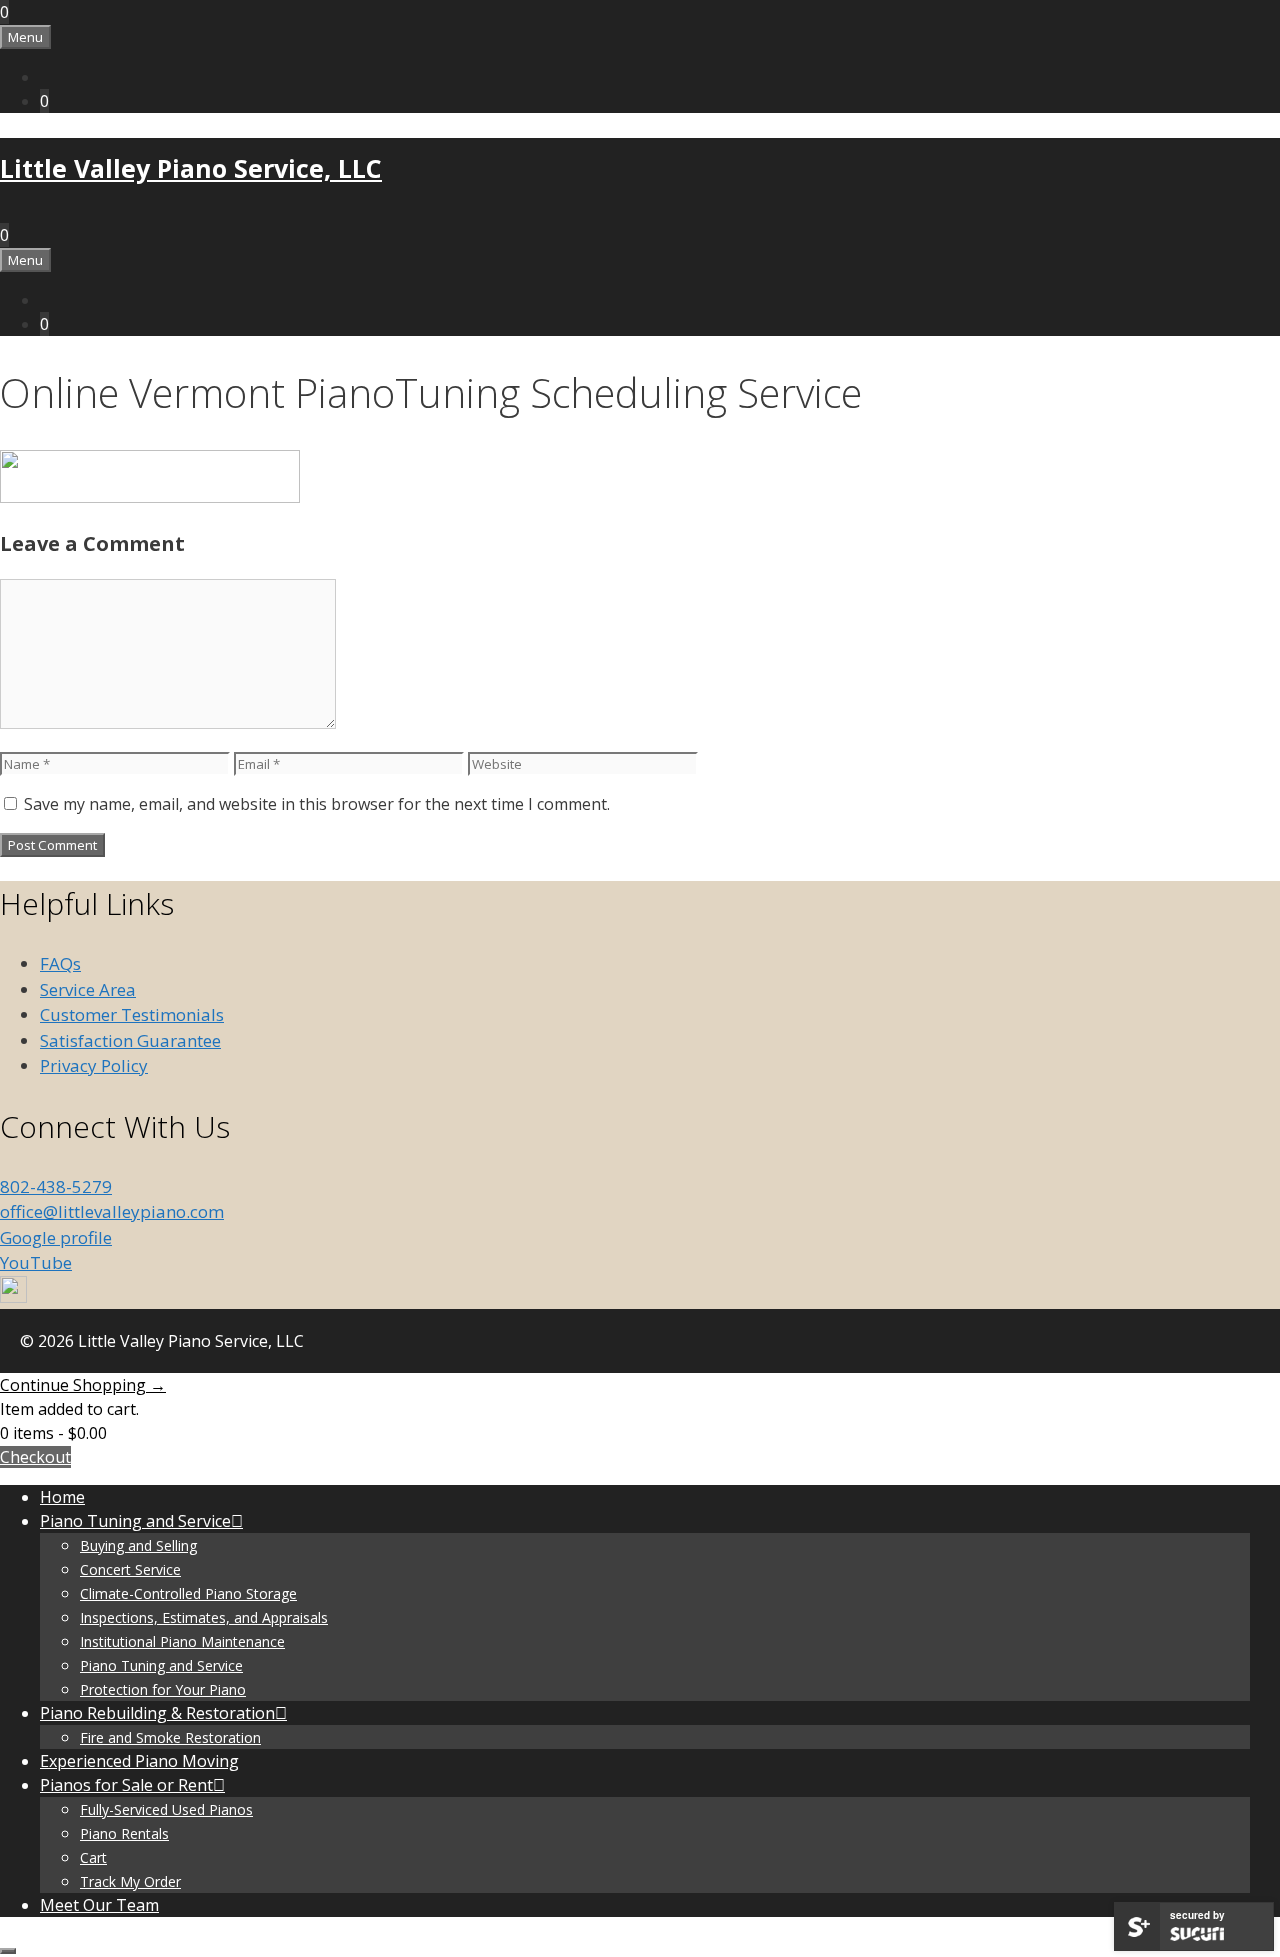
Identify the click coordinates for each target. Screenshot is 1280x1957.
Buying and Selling (138, 1545)
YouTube (36, 1262)
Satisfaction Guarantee (130, 1040)
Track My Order (130, 1881)
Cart (93, 1857)
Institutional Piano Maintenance (182, 1641)
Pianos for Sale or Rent (126, 1785)
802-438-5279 (56, 1186)
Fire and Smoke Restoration (170, 1737)
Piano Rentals (124, 1833)
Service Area (88, 989)
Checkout (35, 1457)
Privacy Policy (94, 1065)
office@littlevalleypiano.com (112, 1211)
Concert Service (130, 1569)
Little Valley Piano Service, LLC (191, 168)
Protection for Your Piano (163, 1689)
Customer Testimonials (132, 1014)
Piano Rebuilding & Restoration (157, 1713)
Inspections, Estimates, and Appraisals (204, 1617)
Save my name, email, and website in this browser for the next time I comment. (317, 804)
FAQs (60, 963)
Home (62, 1497)
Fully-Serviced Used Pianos (166, 1809)
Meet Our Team (99, 1905)
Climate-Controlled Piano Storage (188, 1593)
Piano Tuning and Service (135, 1521)
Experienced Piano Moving (139, 1761)
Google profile (56, 1237)
